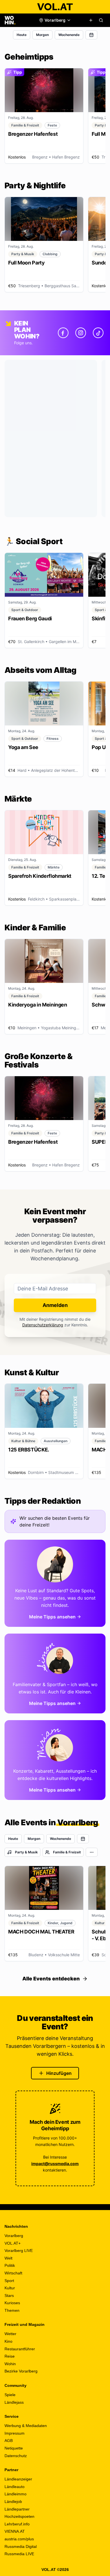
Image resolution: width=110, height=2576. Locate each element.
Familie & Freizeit (67, 1852)
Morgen (42, 35)
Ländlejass (14, 2402)
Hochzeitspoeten (19, 2516)
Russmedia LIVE (19, 2554)
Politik (10, 2265)
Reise (10, 2356)
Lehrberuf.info (17, 2524)
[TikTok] (98, 333)
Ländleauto (15, 2487)
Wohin (10, 2364)
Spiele (10, 2395)
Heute (22, 35)
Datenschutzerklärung (43, 1325)
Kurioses (12, 2303)
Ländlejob (13, 2502)
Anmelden (55, 1305)
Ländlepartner (17, 2509)
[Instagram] (81, 333)
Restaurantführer (20, 2349)
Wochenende (69, 35)
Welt (8, 2258)
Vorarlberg (14, 2236)
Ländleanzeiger (18, 2479)
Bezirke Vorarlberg (21, 2371)
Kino (8, 2341)
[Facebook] (63, 333)
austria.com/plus (19, 2539)
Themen (12, 2310)
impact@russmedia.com (55, 2164)
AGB (9, 2441)
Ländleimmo (16, 2494)
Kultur (10, 2288)
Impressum (15, 2433)
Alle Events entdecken (51, 1979)
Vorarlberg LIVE (19, 2251)
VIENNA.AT (15, 2531)
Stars (9, 2295)
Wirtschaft (13, 2273)
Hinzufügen (59, 2073)
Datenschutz (16, 2456)
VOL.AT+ (13, 2243)
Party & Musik (26, 1852)
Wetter (10, 2334)
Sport (9, 2281)
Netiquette (14, 2448)
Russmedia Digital (21, 2546)
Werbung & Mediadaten (26, 2426)
